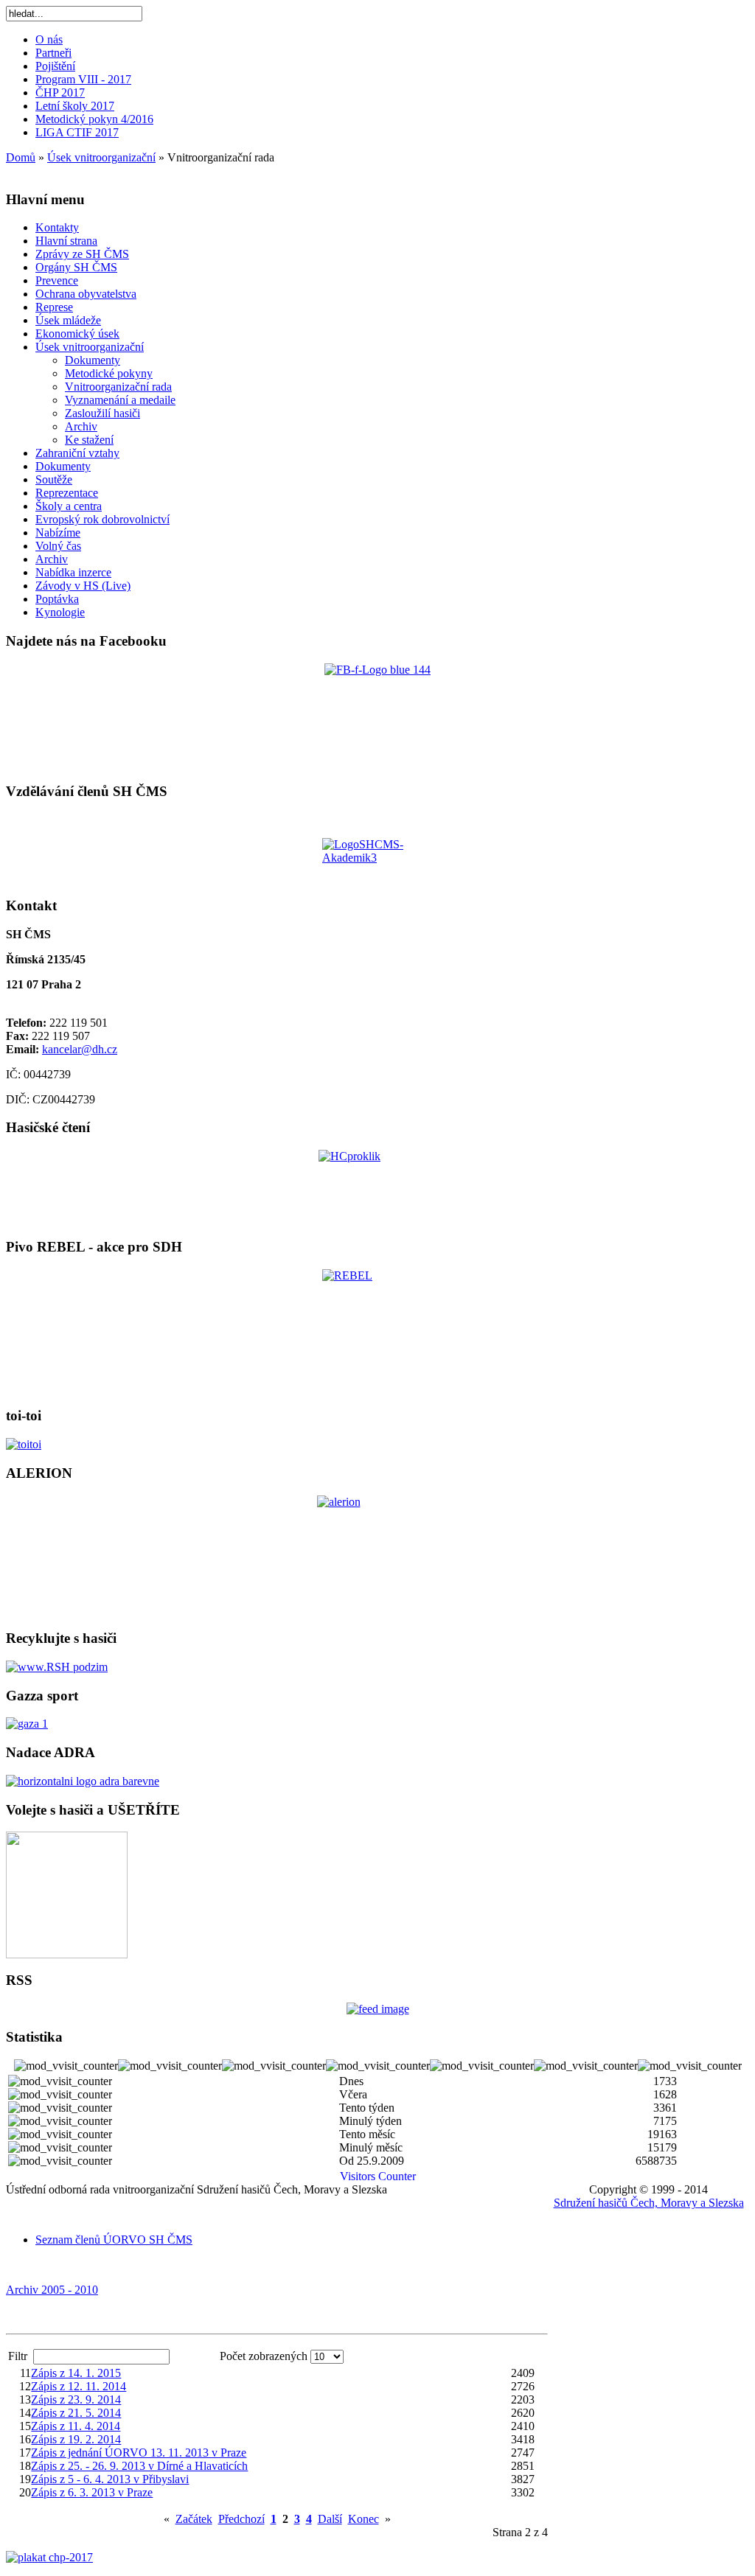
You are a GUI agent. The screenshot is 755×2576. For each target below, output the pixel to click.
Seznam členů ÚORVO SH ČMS (114, 2240)
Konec (363, 2519)
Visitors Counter (378, 2176)
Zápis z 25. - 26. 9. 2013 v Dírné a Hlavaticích (139, 2466)
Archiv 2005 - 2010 (52, 2290)
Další (330, 2519)
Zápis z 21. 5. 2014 (76, 2413)
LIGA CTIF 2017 (77, 132)
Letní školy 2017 (75, 106)
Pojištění (55, 66)
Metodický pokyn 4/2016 (94, 119)
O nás (49, 39)
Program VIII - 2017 (83, 79)
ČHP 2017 (60, 93)
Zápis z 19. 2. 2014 (76, 2439)
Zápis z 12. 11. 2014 (79, 2386)
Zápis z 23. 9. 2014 (76, 2399)
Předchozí (241, 2519)
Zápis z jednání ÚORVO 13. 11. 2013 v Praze (139, 2453)
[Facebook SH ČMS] (377, 716)
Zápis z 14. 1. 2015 (76, 2373)
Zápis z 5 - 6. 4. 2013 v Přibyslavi (110, 2479)
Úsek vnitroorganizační (101, 157)
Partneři (53, 53)
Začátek (194, 2519)
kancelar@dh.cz (80, 1049)
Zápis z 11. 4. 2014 (76, 2426)
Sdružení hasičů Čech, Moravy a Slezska (649, 2203)
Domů (21, 157)
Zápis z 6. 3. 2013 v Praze (92, 2492)
